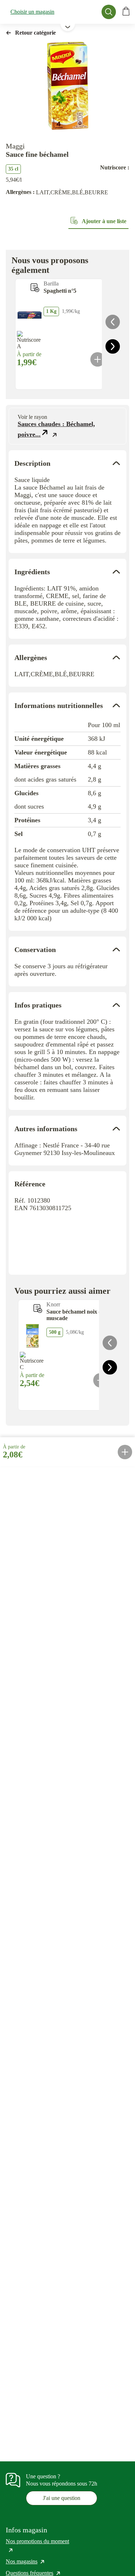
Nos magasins (26, 2561)
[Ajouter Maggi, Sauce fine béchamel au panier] (125, 1452)
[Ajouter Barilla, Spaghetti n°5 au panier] (98, 359)
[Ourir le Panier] (126, 12)
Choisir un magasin (32, 12)
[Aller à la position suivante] (113, 346)
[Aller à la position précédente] (113, 322)
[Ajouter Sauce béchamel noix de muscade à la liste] (38, 1309)
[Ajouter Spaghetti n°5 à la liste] (35, 288)
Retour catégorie (35, 33)
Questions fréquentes (33, 2573)
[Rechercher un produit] (109, 12)
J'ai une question (62, 2498)
